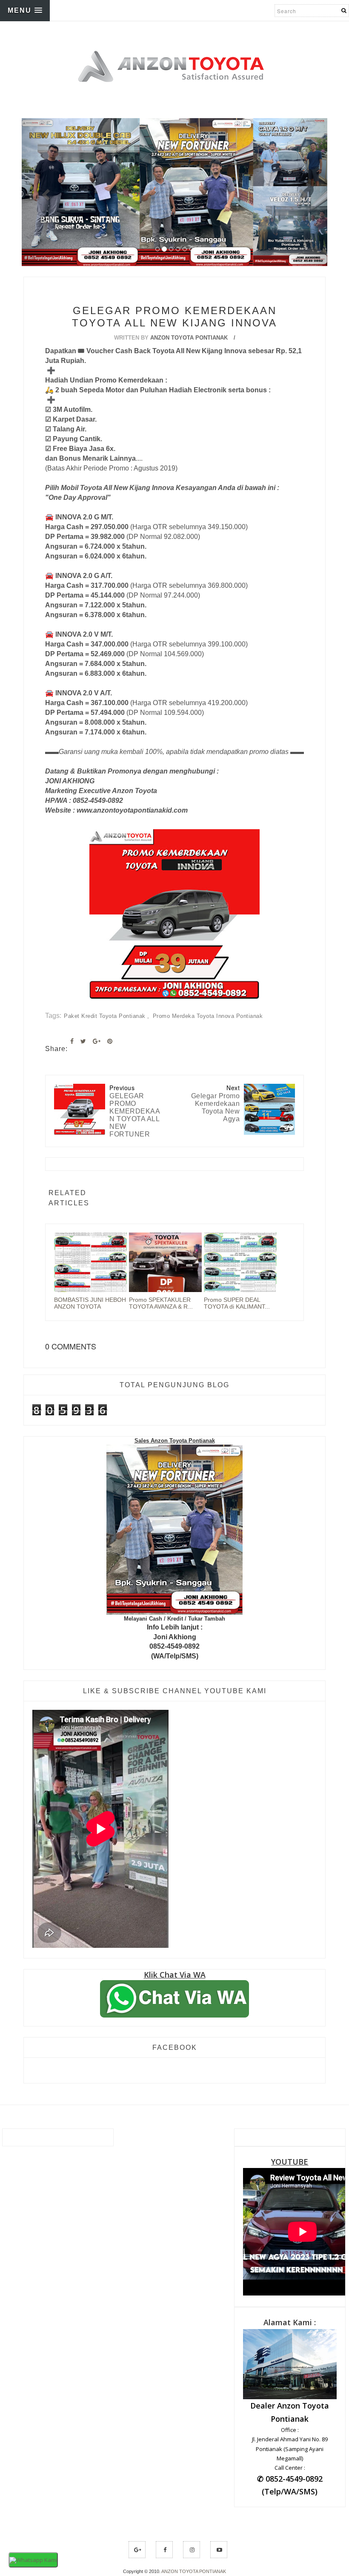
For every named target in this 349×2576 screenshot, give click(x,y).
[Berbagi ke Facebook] (72, 1041)
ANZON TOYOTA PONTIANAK (194, 2571)
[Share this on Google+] (97, 1041)
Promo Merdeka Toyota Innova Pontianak (208, 1016)
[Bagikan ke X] (83, 1041)
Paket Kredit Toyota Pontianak (106, 1016)
